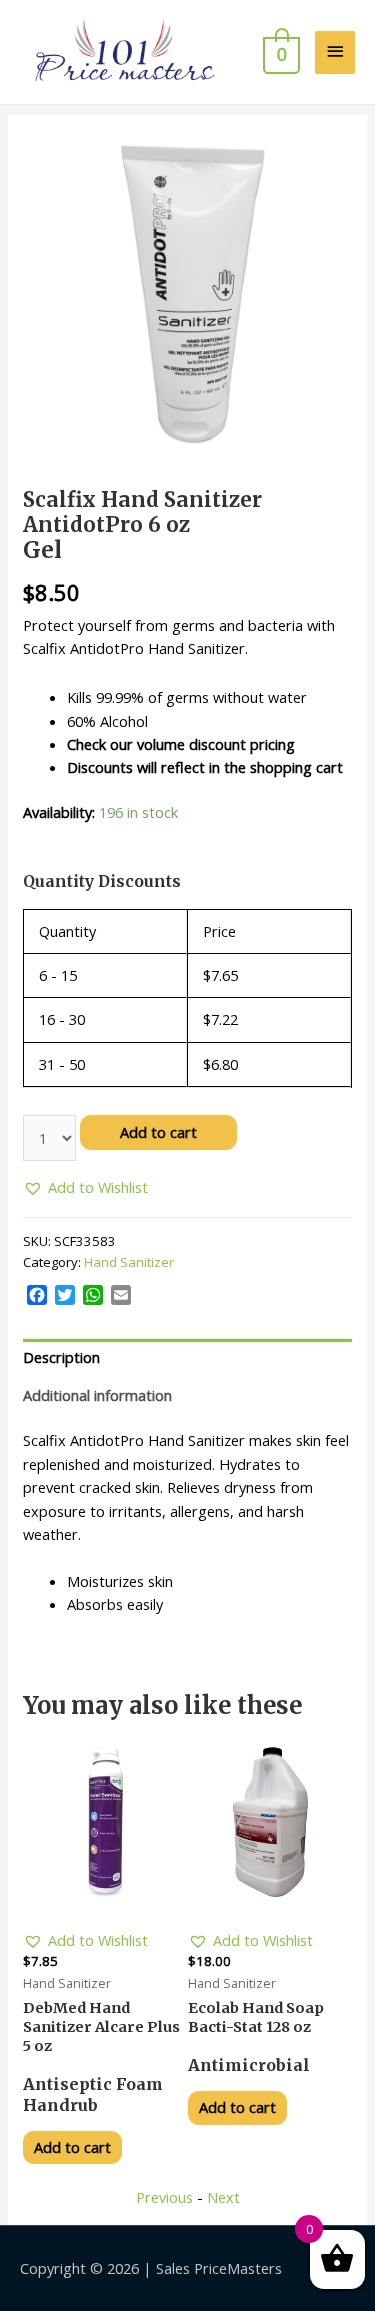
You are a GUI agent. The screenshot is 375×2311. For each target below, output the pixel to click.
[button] (85, 1187)
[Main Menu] (335, 52)
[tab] (187, 1358)
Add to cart (158, 1132)
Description (61, 1357)
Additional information (97, 1395)
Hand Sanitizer (129, 1262)
